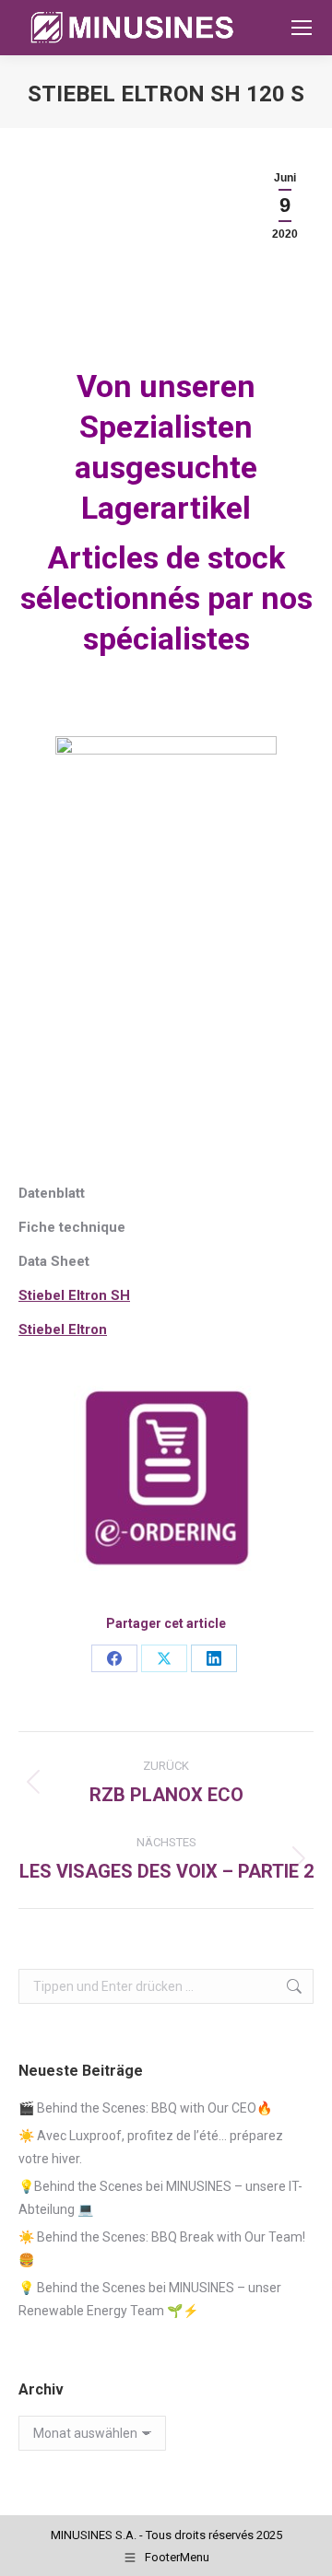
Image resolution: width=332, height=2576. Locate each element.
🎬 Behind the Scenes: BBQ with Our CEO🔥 (145, 2108)
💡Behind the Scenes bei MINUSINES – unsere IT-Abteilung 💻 (160, 2198)
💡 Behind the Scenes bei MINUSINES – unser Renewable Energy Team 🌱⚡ (150, 2299)
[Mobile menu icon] (302, 28)
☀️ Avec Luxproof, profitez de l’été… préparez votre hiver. (151, 2147)
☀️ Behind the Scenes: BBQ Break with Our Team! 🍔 (162, 2248)
